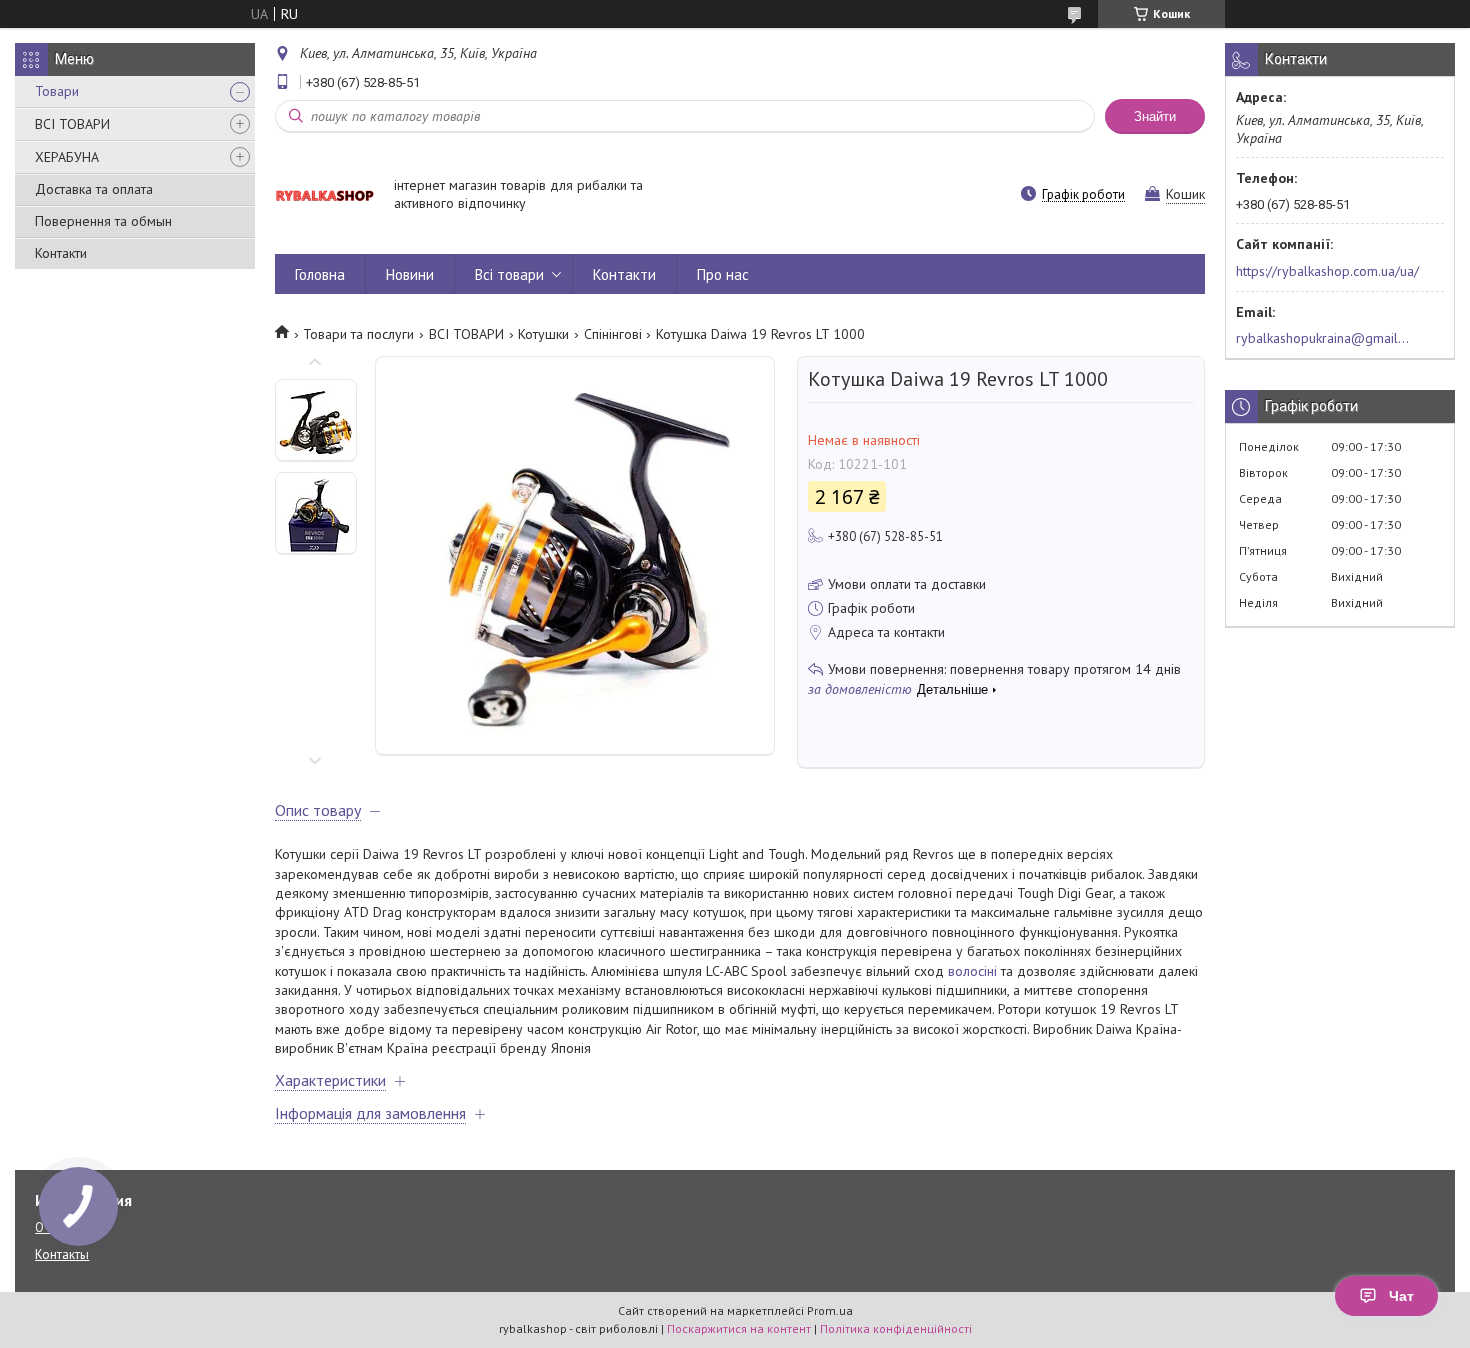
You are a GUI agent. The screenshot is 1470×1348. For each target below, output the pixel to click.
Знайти (1155, 116)
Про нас (723, 274)
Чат (1401, 1296)
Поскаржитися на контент (739, 1328)
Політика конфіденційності (896, 1328)
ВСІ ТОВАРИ (72, 124)
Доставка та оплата (94, 189)
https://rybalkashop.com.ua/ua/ (1327, 271)
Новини (410, 274)
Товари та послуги (358, 334)
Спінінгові (613, 334)
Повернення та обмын (103, 221)
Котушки (543, 334)
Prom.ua (830, 1310)
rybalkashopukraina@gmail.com (1323, 338)
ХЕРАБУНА (67, 157)
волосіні (972, 971)
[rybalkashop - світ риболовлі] (325, 196)
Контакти (61, 253)
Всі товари (509, 274)
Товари (57, 91)
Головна (320, 274)
